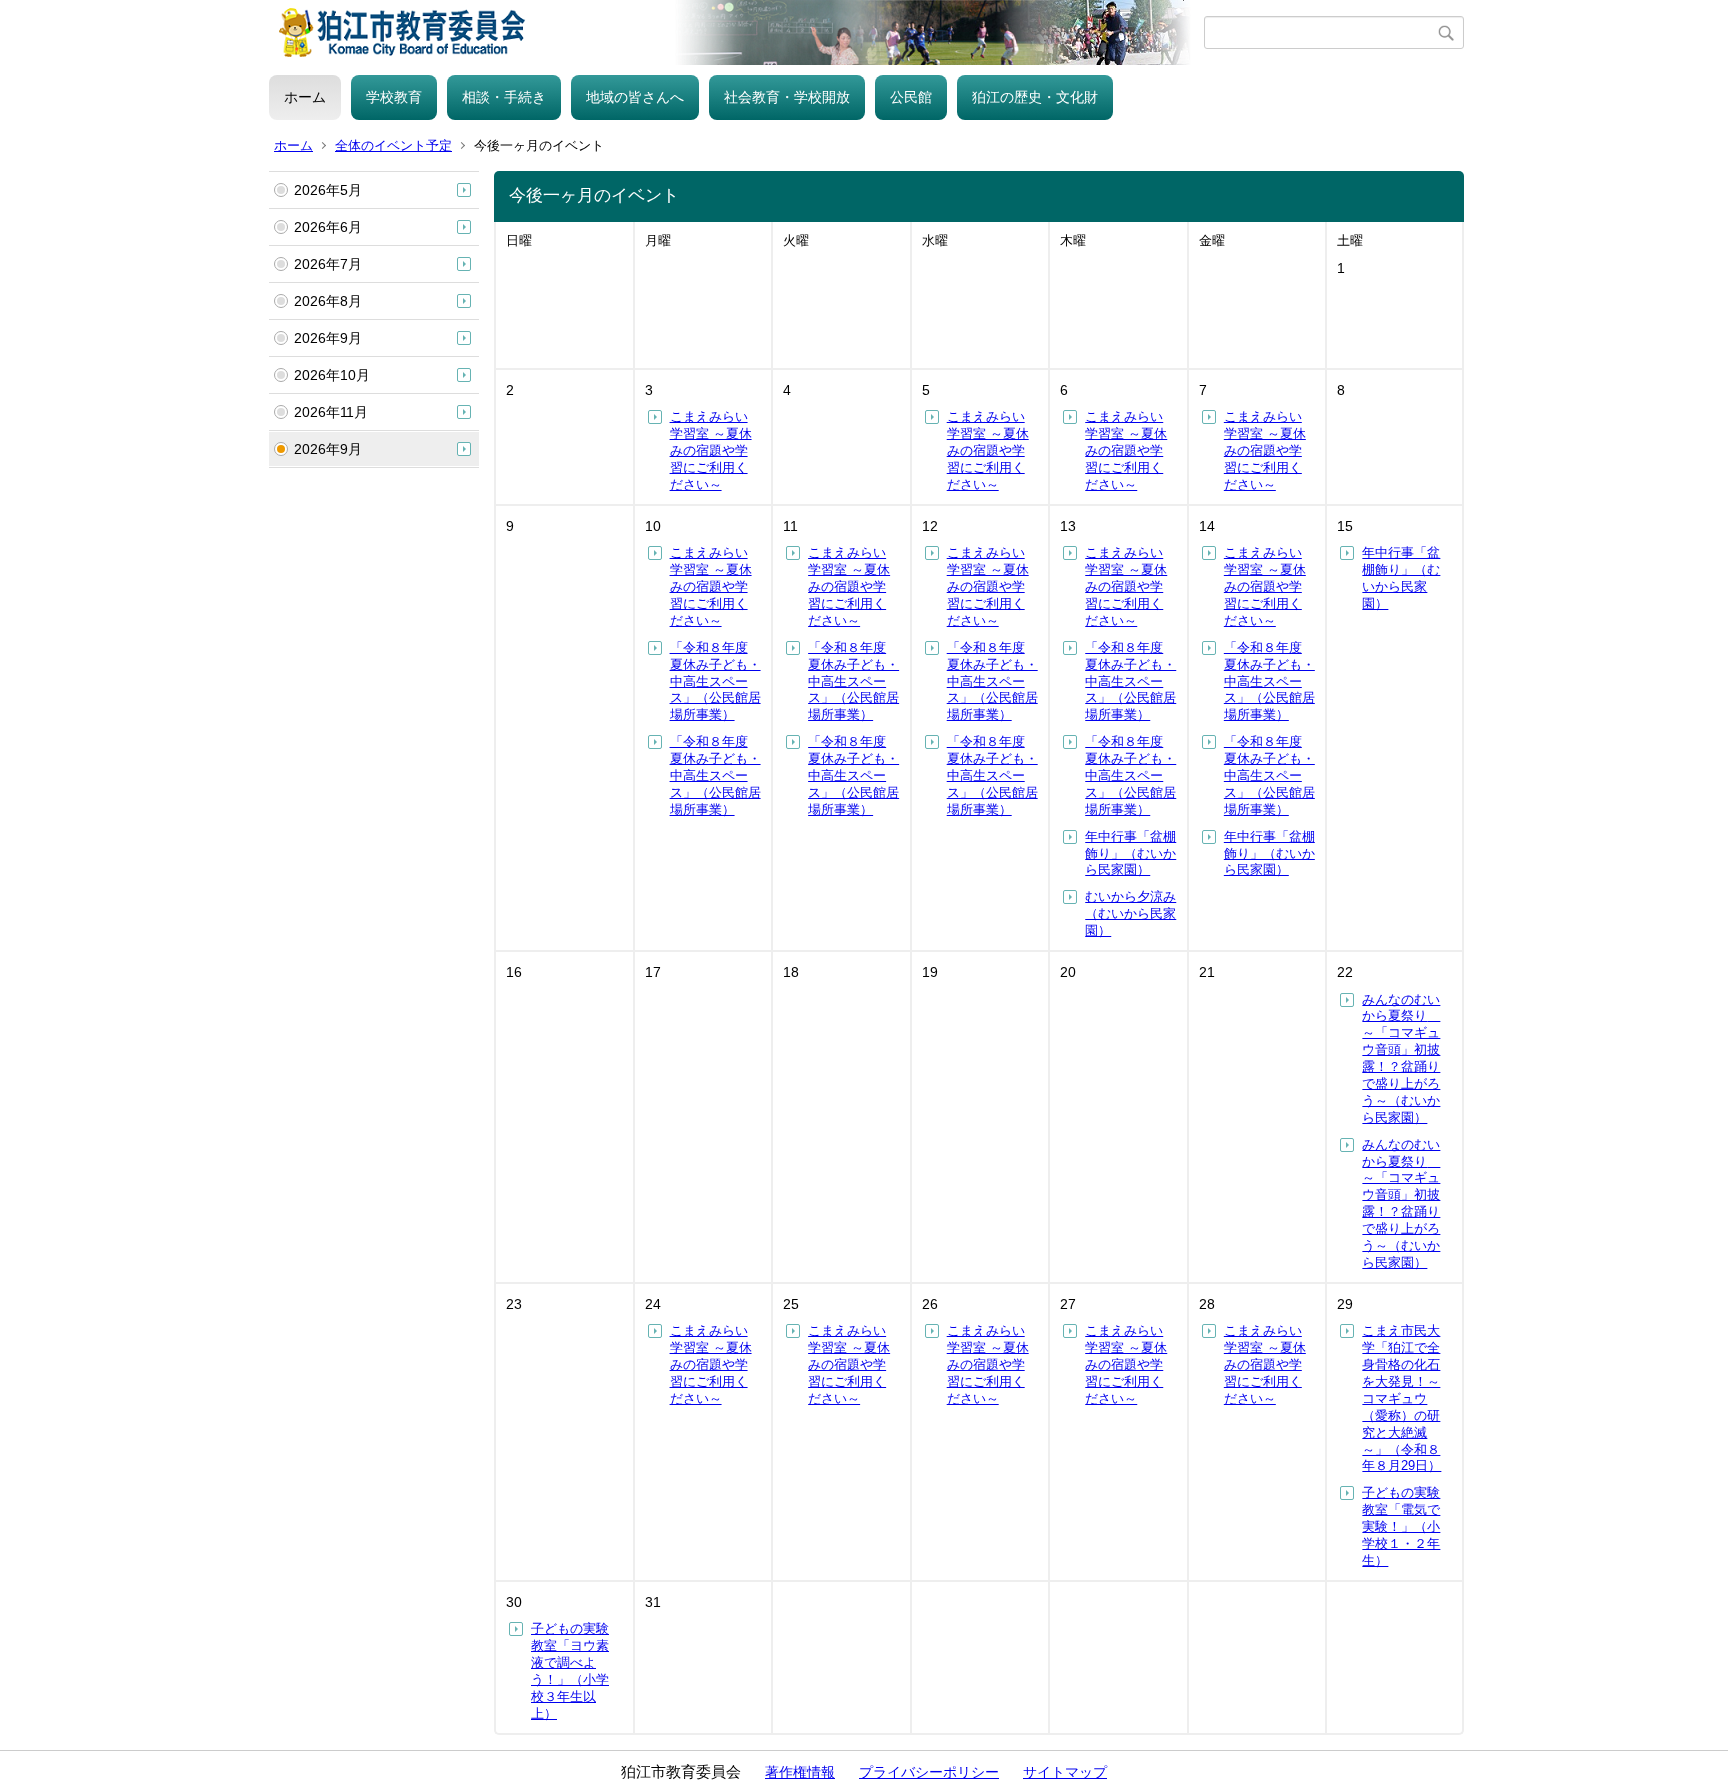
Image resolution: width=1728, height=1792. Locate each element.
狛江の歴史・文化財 (1035, 97)
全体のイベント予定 (393, 145)
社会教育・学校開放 (787, 97)
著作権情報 (800, 1772)
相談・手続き (504, 97)
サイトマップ (1065, 1772)
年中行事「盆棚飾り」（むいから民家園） (1130, 853)
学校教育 (394, 97)
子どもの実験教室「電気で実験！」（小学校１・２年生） (1401, 1526)
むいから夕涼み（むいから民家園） (1130, 913)
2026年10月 (332, 375)
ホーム (305, 97)
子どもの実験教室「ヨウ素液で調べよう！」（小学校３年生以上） (570, 1670)
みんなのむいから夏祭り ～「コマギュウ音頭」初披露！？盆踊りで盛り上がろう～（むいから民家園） (1401, 1058)
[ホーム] (736, 32)
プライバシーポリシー (929, 1772)
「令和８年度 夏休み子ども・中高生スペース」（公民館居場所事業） (715, 681)
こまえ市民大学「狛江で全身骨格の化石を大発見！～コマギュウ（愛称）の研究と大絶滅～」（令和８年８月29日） (1401, 1398)
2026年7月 (328, 264)
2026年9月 (328, 338)
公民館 (911, 97)
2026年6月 (328, 227)
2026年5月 (328, 190)
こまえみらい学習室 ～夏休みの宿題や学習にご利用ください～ (711, 450)
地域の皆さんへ (635, 97)
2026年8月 (328, 301)
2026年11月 (331, 412)
